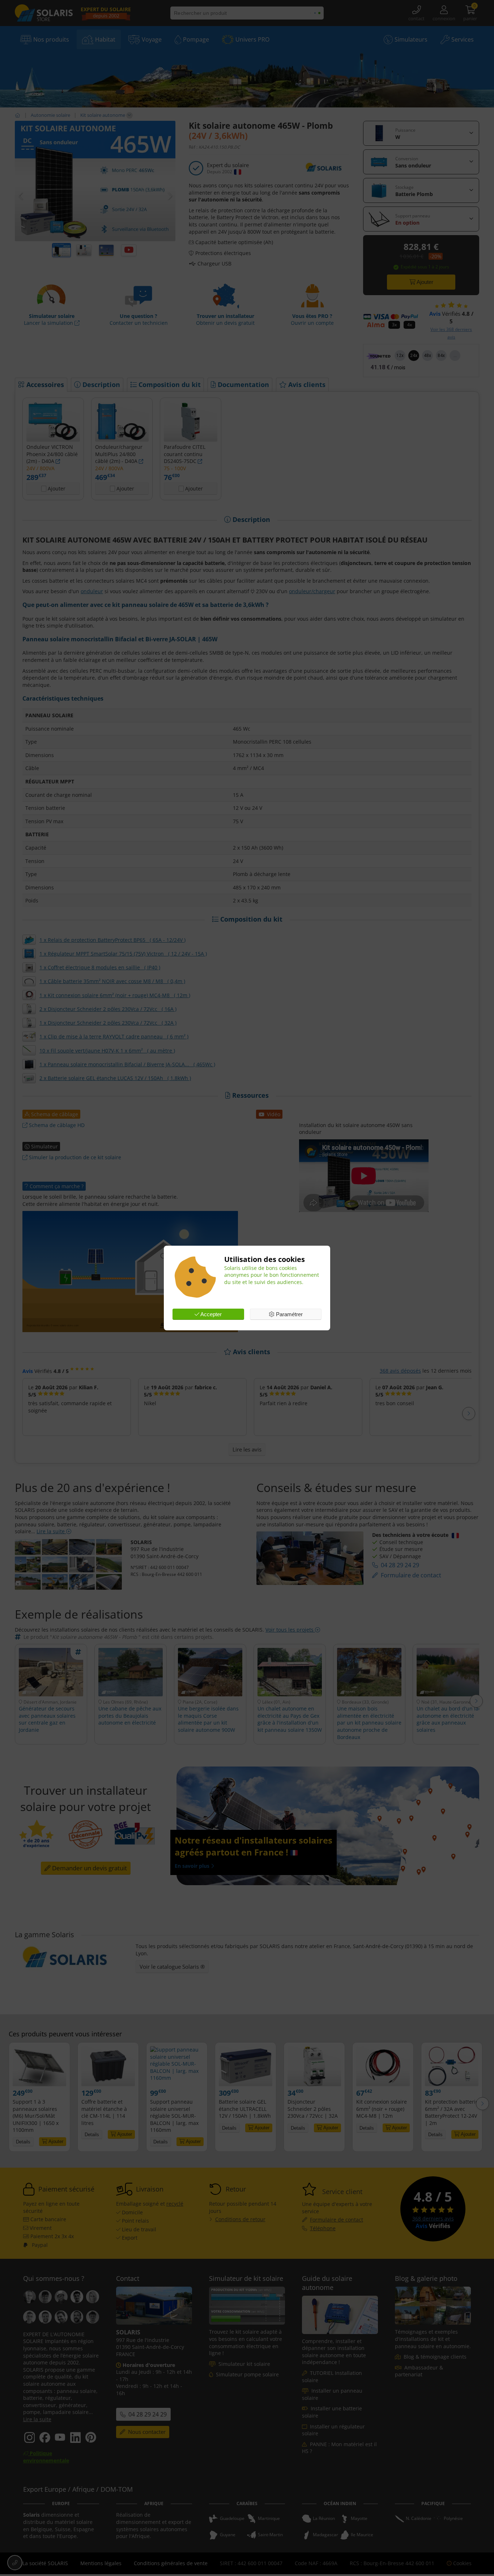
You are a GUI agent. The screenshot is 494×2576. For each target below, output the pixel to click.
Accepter (210, 1314)
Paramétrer (289, 1314)
